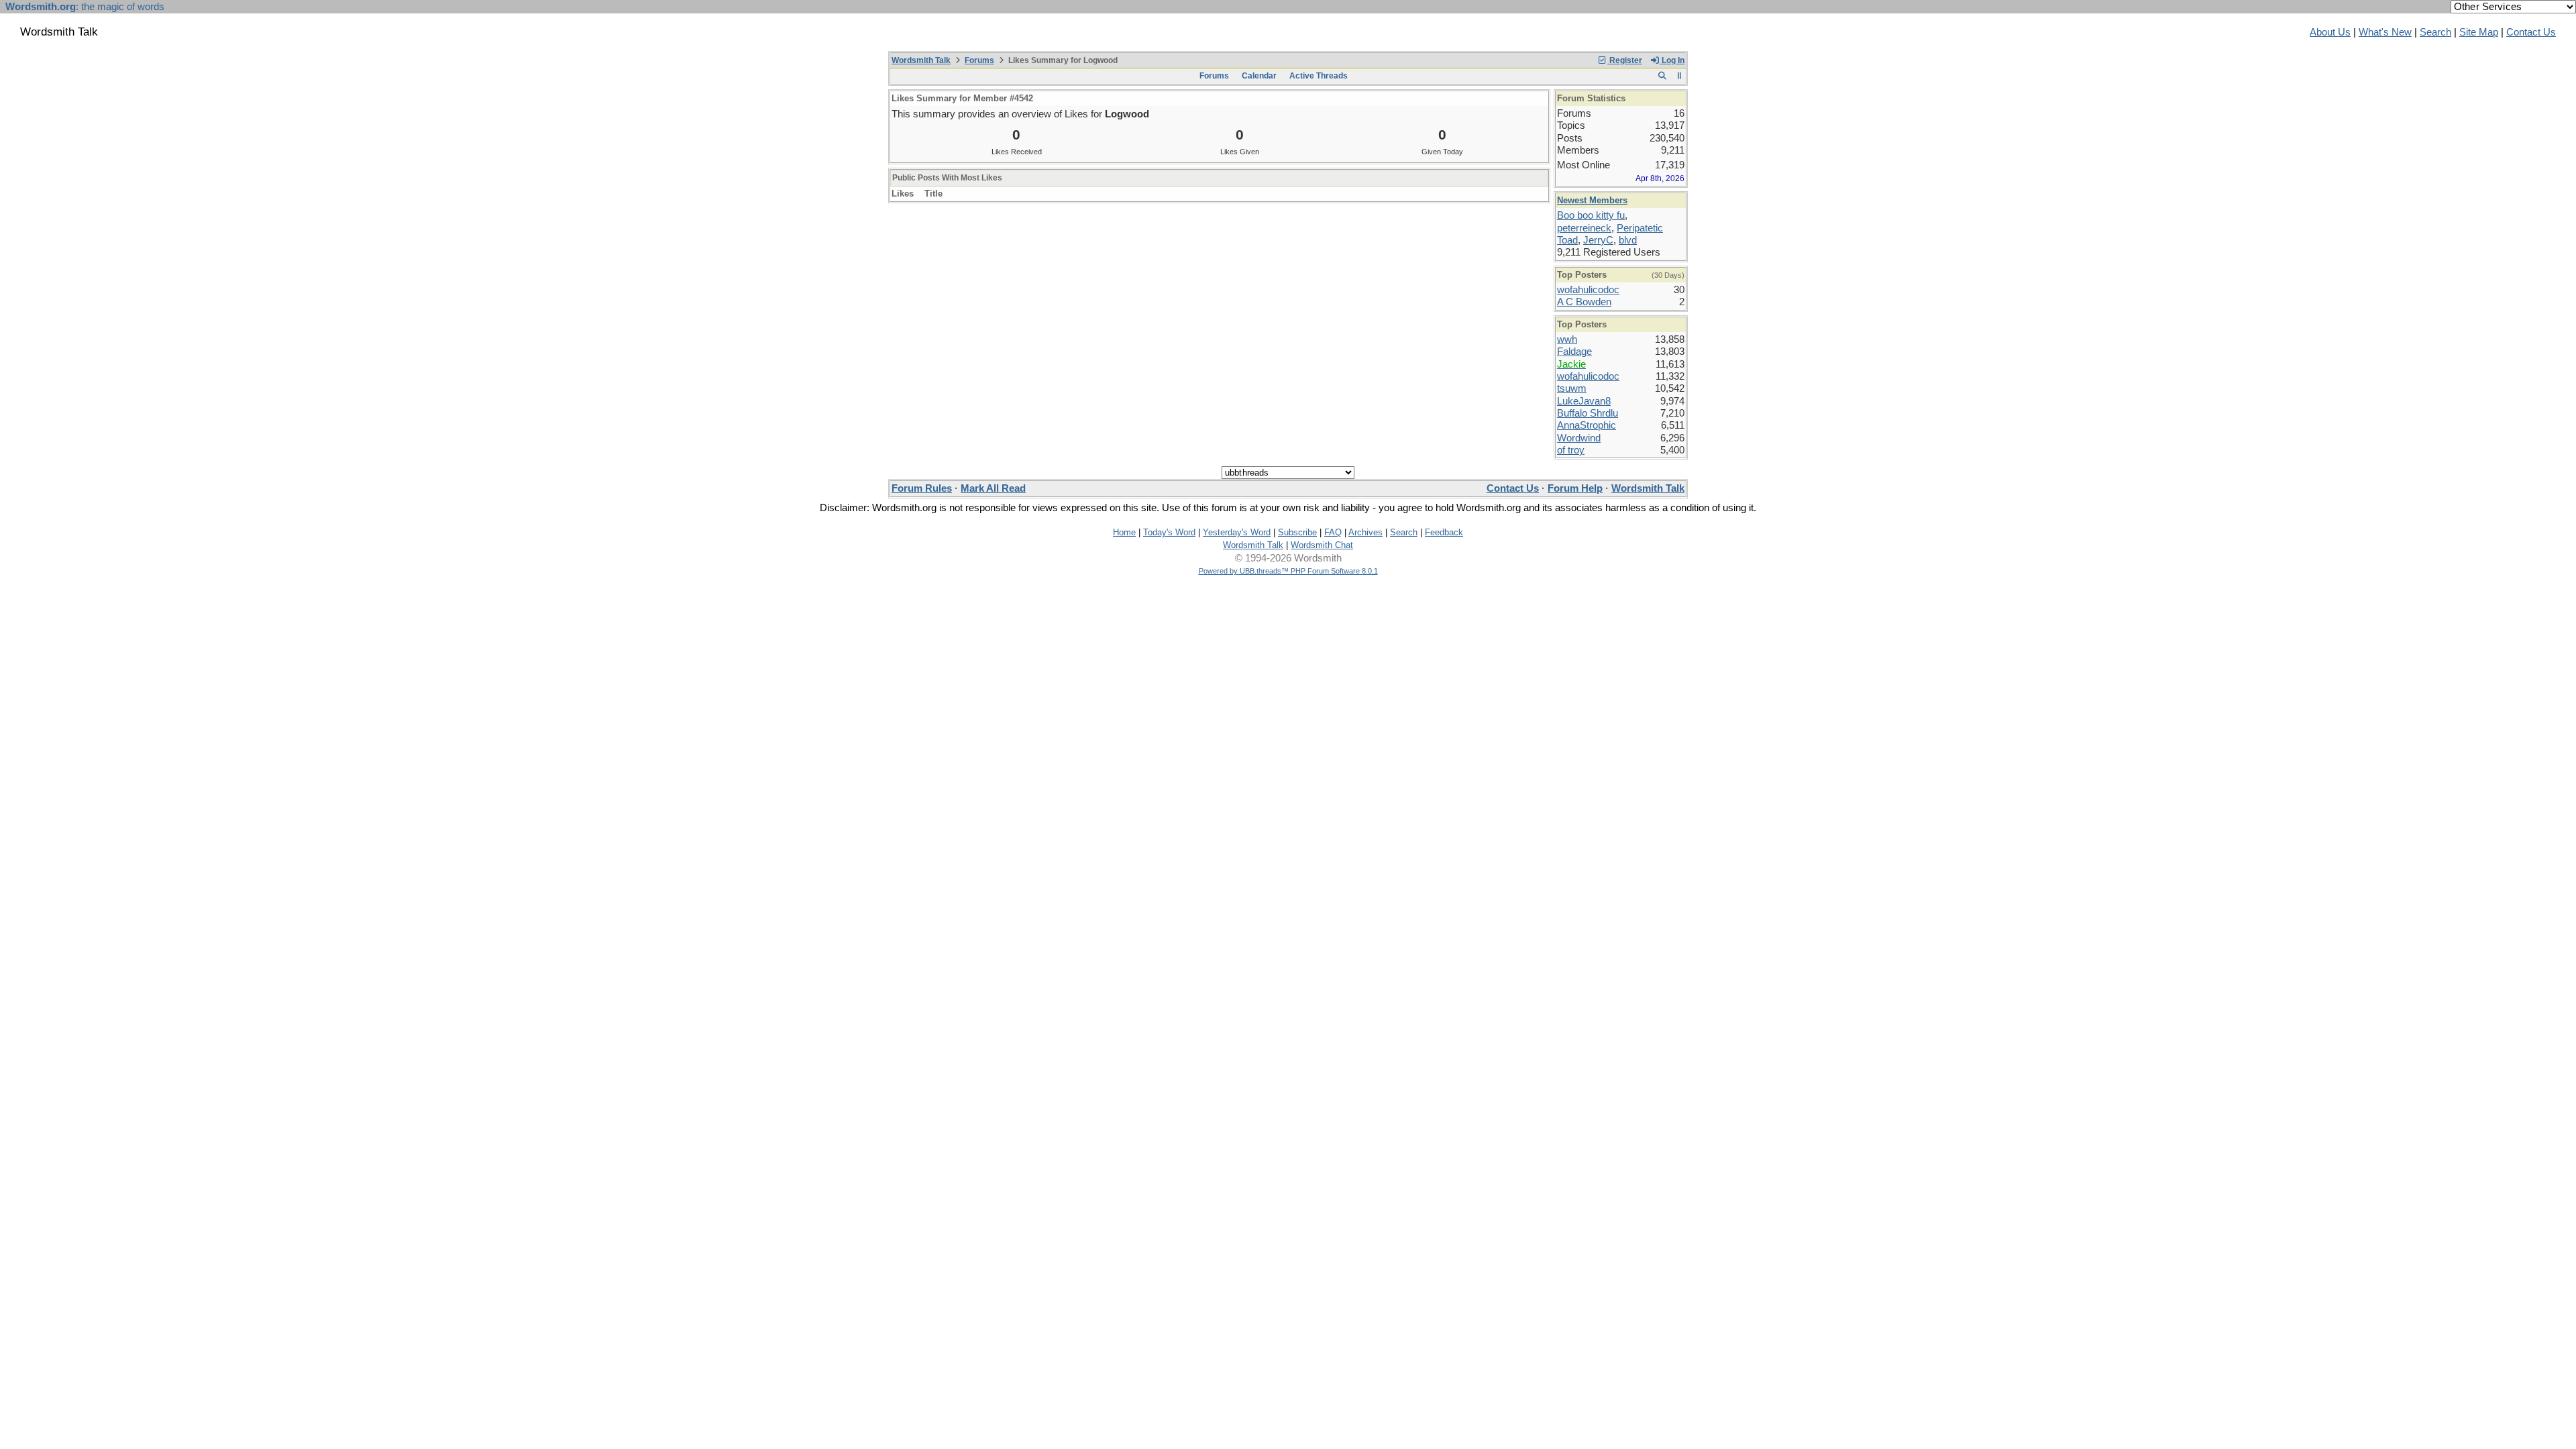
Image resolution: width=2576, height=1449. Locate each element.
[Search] (1662, 76)
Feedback (1444, 532)
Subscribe (1297, 532)
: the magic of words (85, 7)
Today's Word (1169, 532)
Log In (1672, 60)
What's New (2385, 32)
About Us (2330, 32)
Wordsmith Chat (1322, 545)
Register (1625, 60)
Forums (979, 60)
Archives (1365, 532)
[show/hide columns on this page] (1679, 76)
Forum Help (1575, 488)
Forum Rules (922, 488)
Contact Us (2531, 32)
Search (2435, 32)
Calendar (1259, 76)
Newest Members (1592, 200)
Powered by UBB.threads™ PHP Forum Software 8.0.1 (1288, 571)
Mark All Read (993, 488)
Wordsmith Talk (921, 60)
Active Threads (1319, 76)
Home (1124, 532)
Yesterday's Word (1237, 532)
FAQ (1333, 532)
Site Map (2479, 32)
